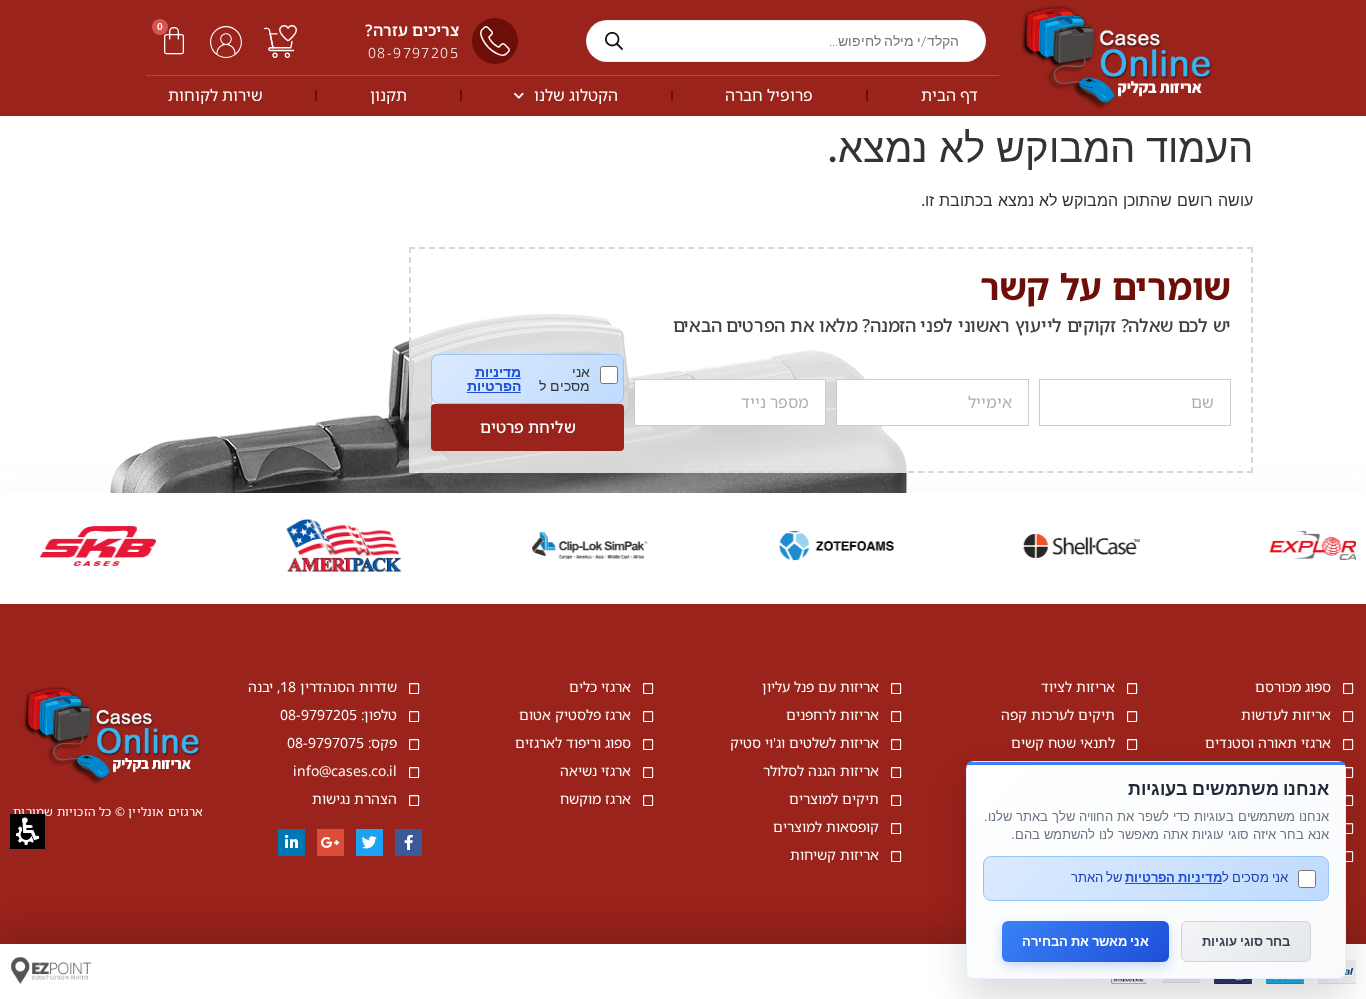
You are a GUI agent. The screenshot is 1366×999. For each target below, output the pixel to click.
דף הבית (949, 95)
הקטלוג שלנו (576, 95)
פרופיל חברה (769, 95)
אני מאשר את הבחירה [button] (1085, 941)
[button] (174, 41)
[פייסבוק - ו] (408, 842)
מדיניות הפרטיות (493, 379)
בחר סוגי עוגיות (1246, 941)
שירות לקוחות (215, 95)
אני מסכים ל (542, 379)
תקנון (388, 95)
